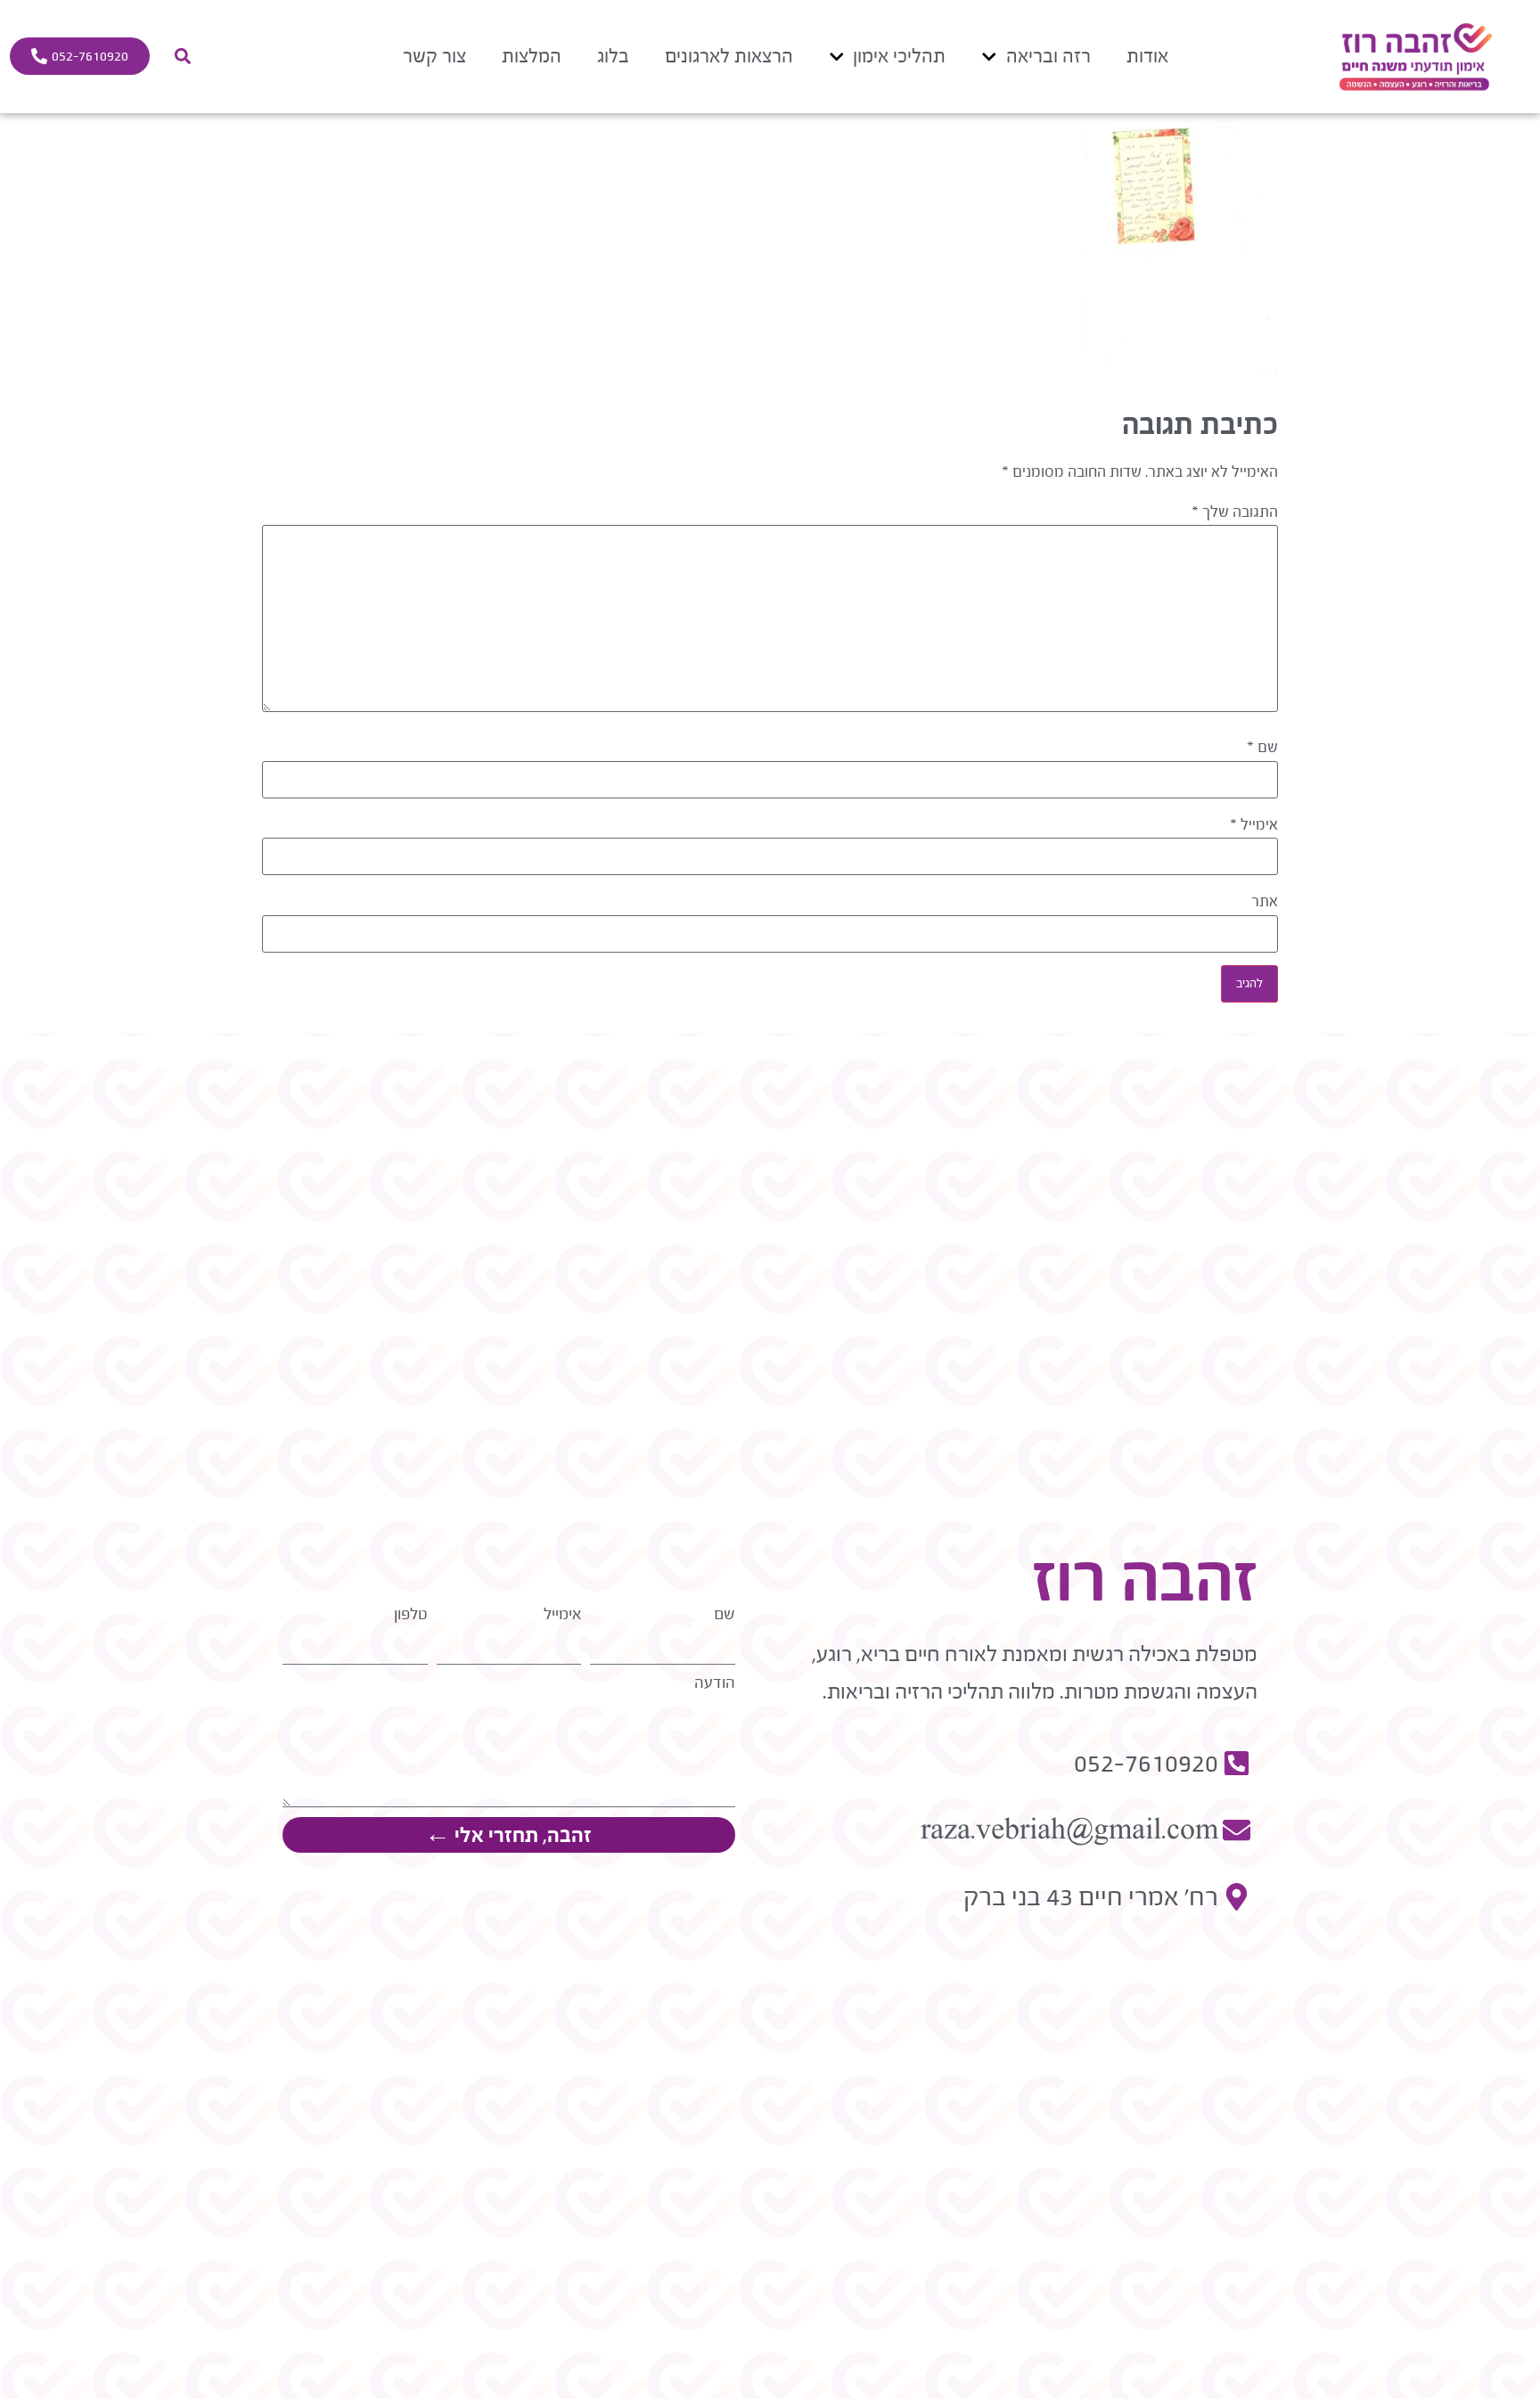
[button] (182, 57)
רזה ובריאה (1049, 56)
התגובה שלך (1235, 512)
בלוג (613, 56)
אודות (1147, 56)
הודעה (715, 1683)
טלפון (411, 1614)
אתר (1265, 902)
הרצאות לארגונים (729, 56)
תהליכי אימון (899, 56)
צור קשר (434, 56)
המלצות (532, 56)
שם (1262, 748)
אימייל (1254, 825)
